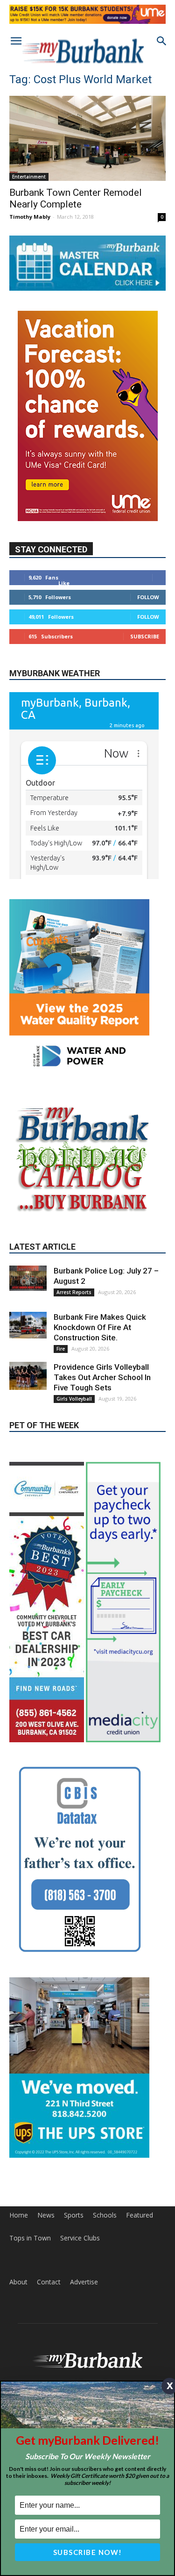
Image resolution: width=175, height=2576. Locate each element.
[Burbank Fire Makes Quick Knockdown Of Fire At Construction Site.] (28, 1366)
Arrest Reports (74, 1333)
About (18, 2283)
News (46, 2216)
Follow (148, 597)
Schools (105, 2216)
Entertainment (29, 177)
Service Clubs (80, 2239)
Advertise (84, 2283)
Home (19, 2216)
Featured (140, 2216)
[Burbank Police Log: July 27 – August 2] (28, 1319)
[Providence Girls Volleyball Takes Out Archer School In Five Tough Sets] (28, 1417)
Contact (49, 2283)
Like (64, 583)
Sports (74, 2216)
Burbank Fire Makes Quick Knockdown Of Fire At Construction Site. (100, 1368)
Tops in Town (30, 2239)
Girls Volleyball (74, 1440)
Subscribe (145, 636)
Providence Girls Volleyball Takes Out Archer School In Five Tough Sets (102, 1418)
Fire (61, 1390)
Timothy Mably (30, 217)
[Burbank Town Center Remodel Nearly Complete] (87, 138)
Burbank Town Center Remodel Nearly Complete (76, 198)
